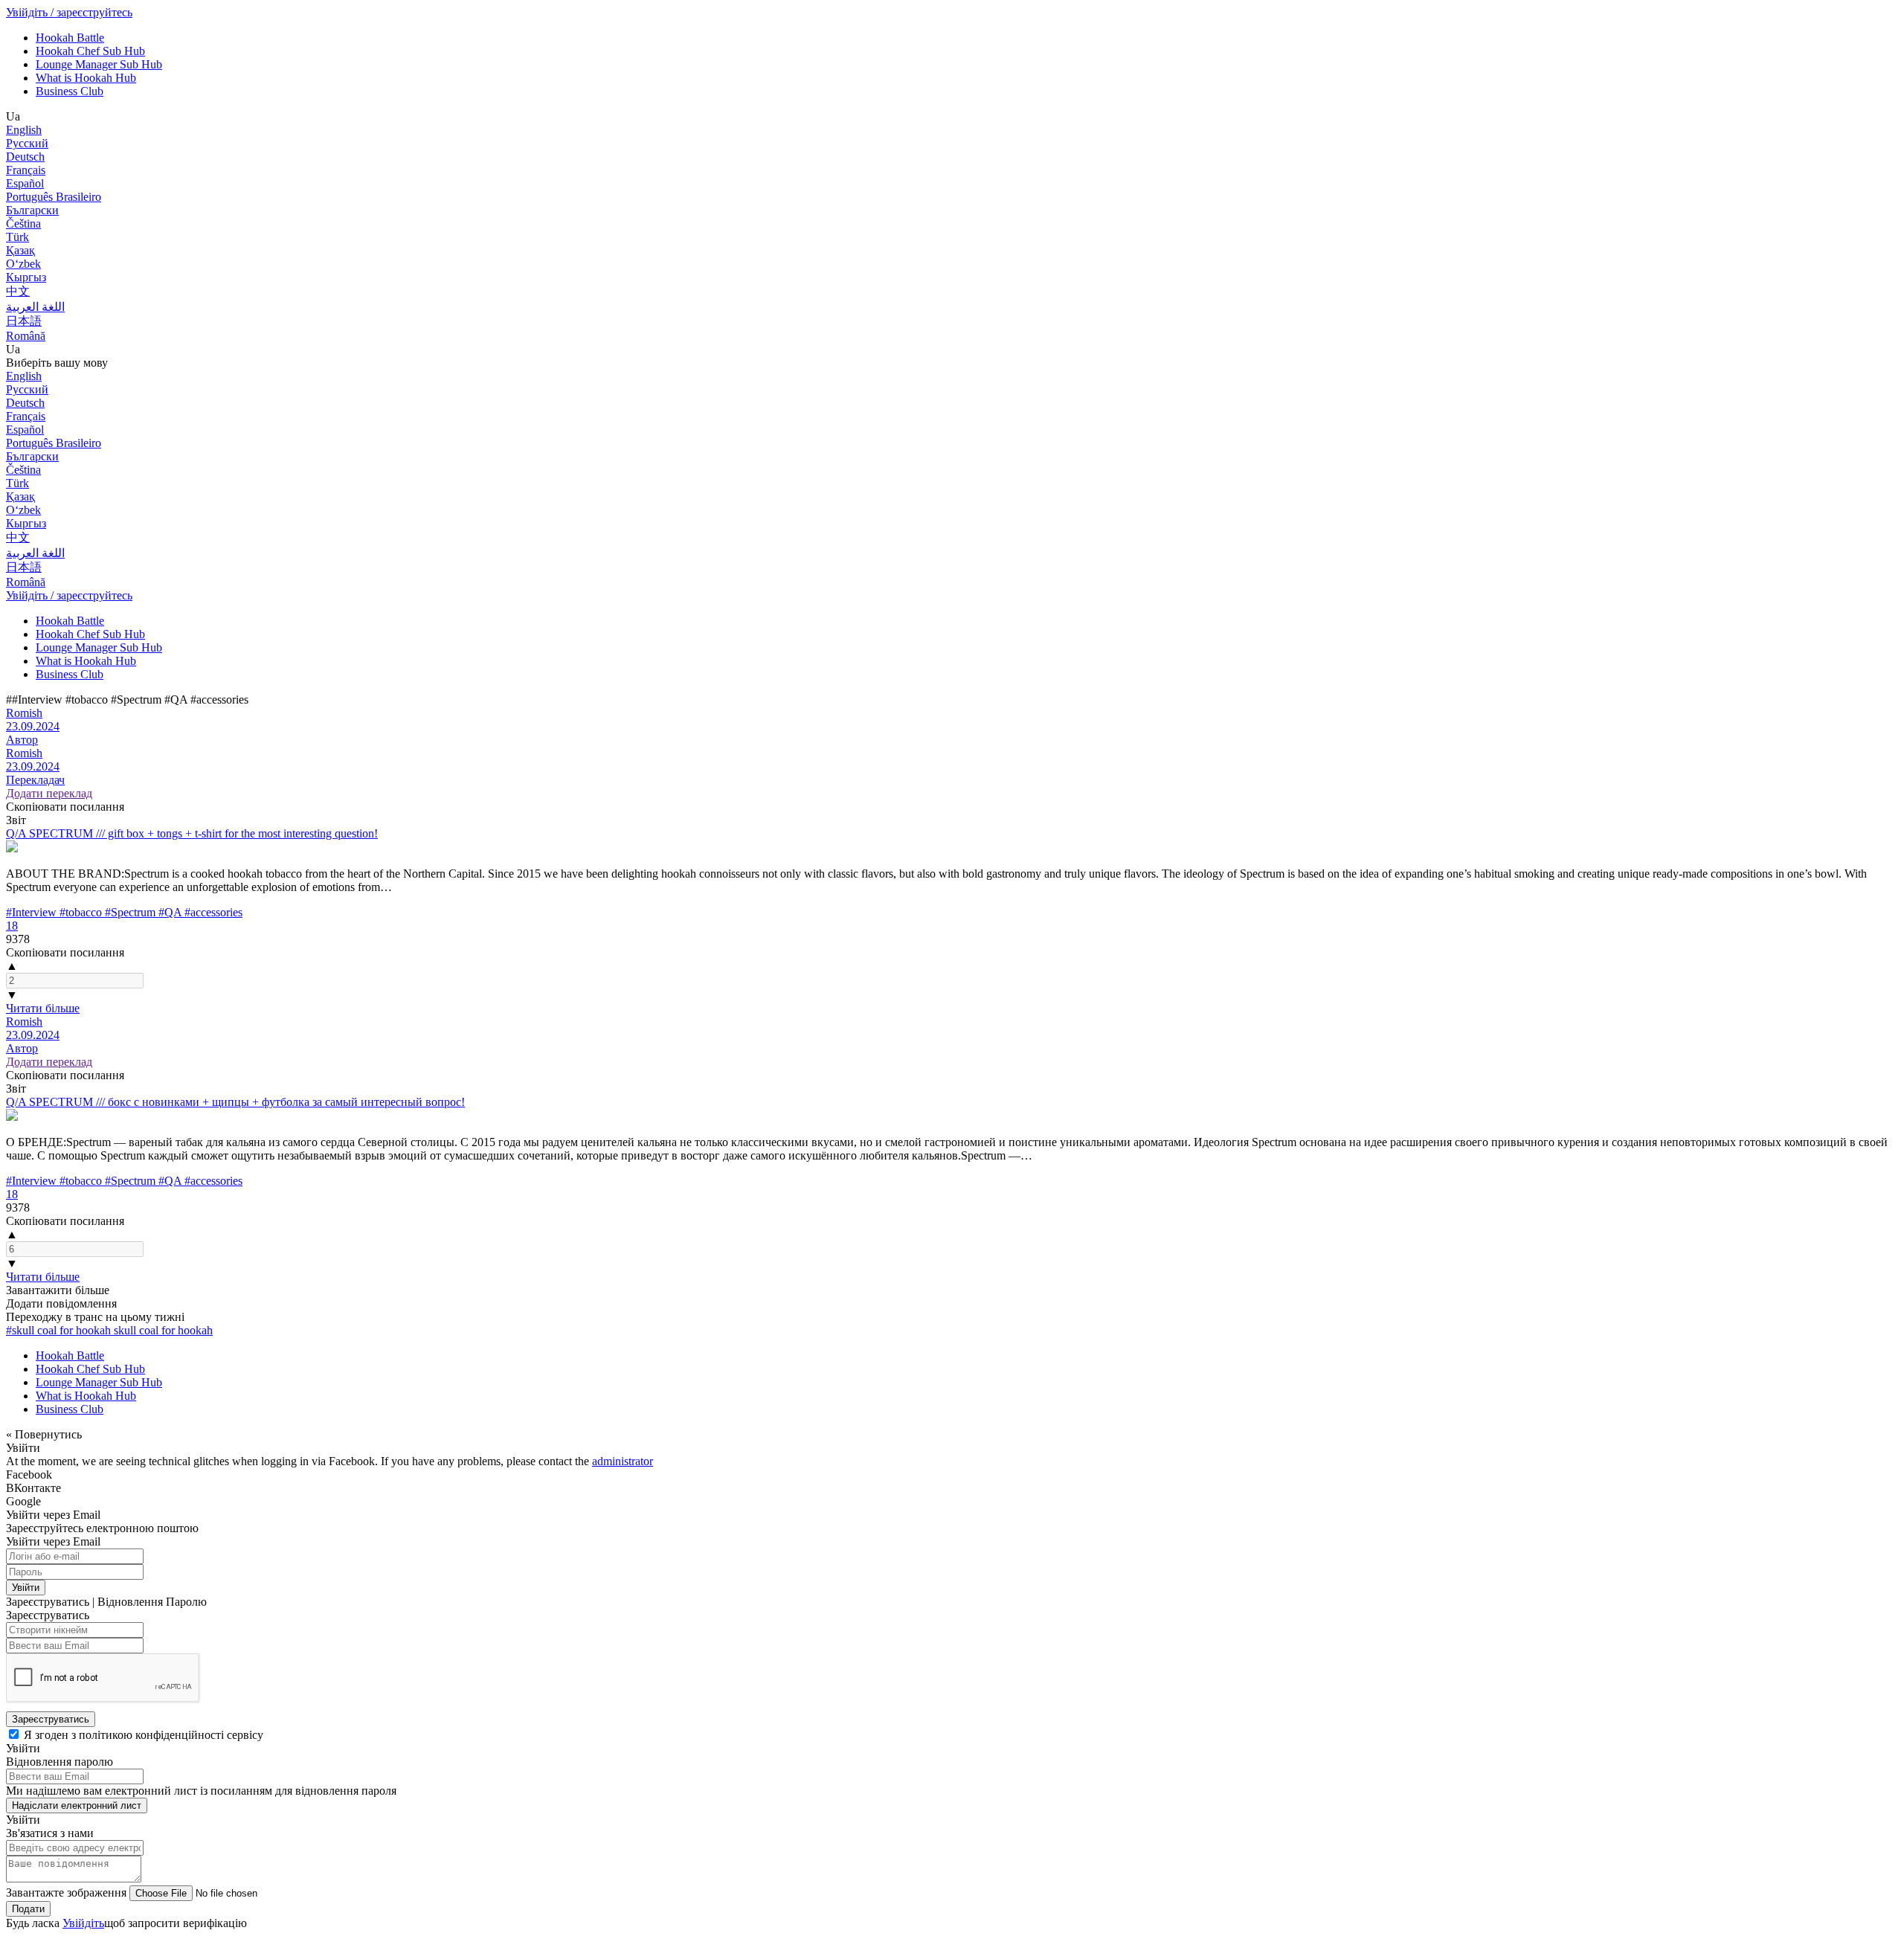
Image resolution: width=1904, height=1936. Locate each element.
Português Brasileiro (54, 197)
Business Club (70, 91)
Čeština (23, 223)
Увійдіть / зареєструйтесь (69, 12)
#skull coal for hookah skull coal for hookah (109, 1330)
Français (26, 170)
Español (25, 183)
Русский (27, 143)
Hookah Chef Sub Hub (90, 51)
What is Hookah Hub (86, 78)
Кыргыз (26, 277)
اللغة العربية (35, 307)
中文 (18, 291)
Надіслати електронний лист (77, 1805)
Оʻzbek (23, 264)
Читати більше (43, 1008)
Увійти (26, 1588)
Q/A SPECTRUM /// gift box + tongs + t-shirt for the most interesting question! (192, 833)
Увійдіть (83, 1923)
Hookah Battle (70, 38)
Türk (17, 237)
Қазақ (20, 250)
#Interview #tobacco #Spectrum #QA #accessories (124, 912)
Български (32, 210)
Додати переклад (49, 793)
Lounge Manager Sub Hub (99, 64)
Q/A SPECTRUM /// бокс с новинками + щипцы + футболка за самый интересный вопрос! (235, 1102)
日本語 (24, 321)
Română (26, 336)
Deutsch (25, 157)
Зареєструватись (51, 1719)
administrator (623, 1461)
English (24, 130)
